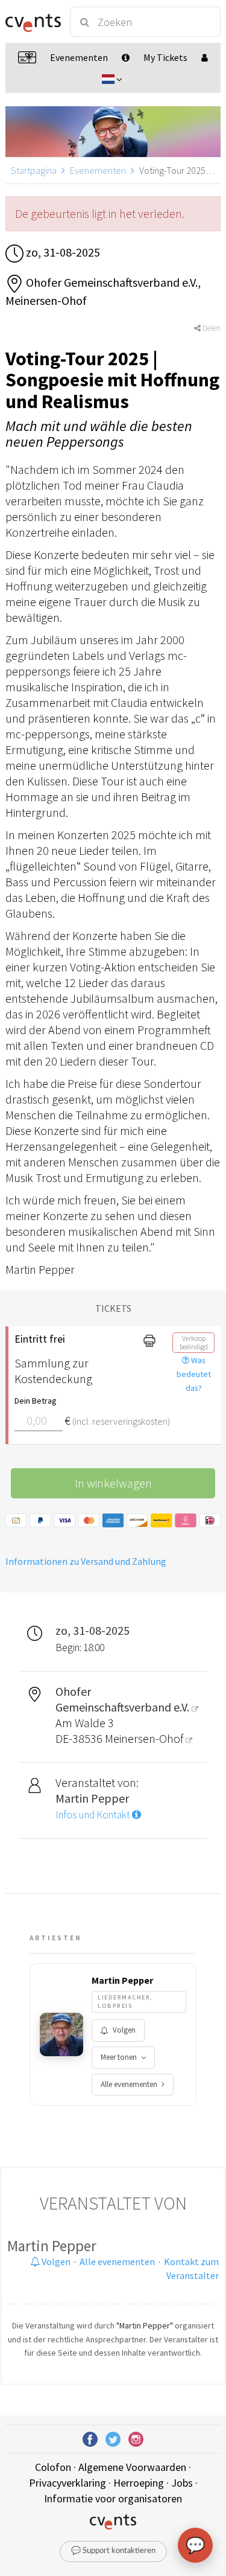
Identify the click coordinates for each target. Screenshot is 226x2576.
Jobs (182, 2483)
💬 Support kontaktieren (113, 2551)
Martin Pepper (122, 1980)
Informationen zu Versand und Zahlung (86, 1561)
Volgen (124, 2030)
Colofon (53, 2467)
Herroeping (139, 2483)
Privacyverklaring (67, 2483)
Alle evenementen (129, 2084)
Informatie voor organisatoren (113, 2498)
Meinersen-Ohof (145, 1738)
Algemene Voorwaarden (132, 2467)
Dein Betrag (36, 1401)
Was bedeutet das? (194, 1374)
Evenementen (98, 170)
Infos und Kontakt (94, 1815)
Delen (211, 328)
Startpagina (34, 170)
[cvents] (32, 22)
